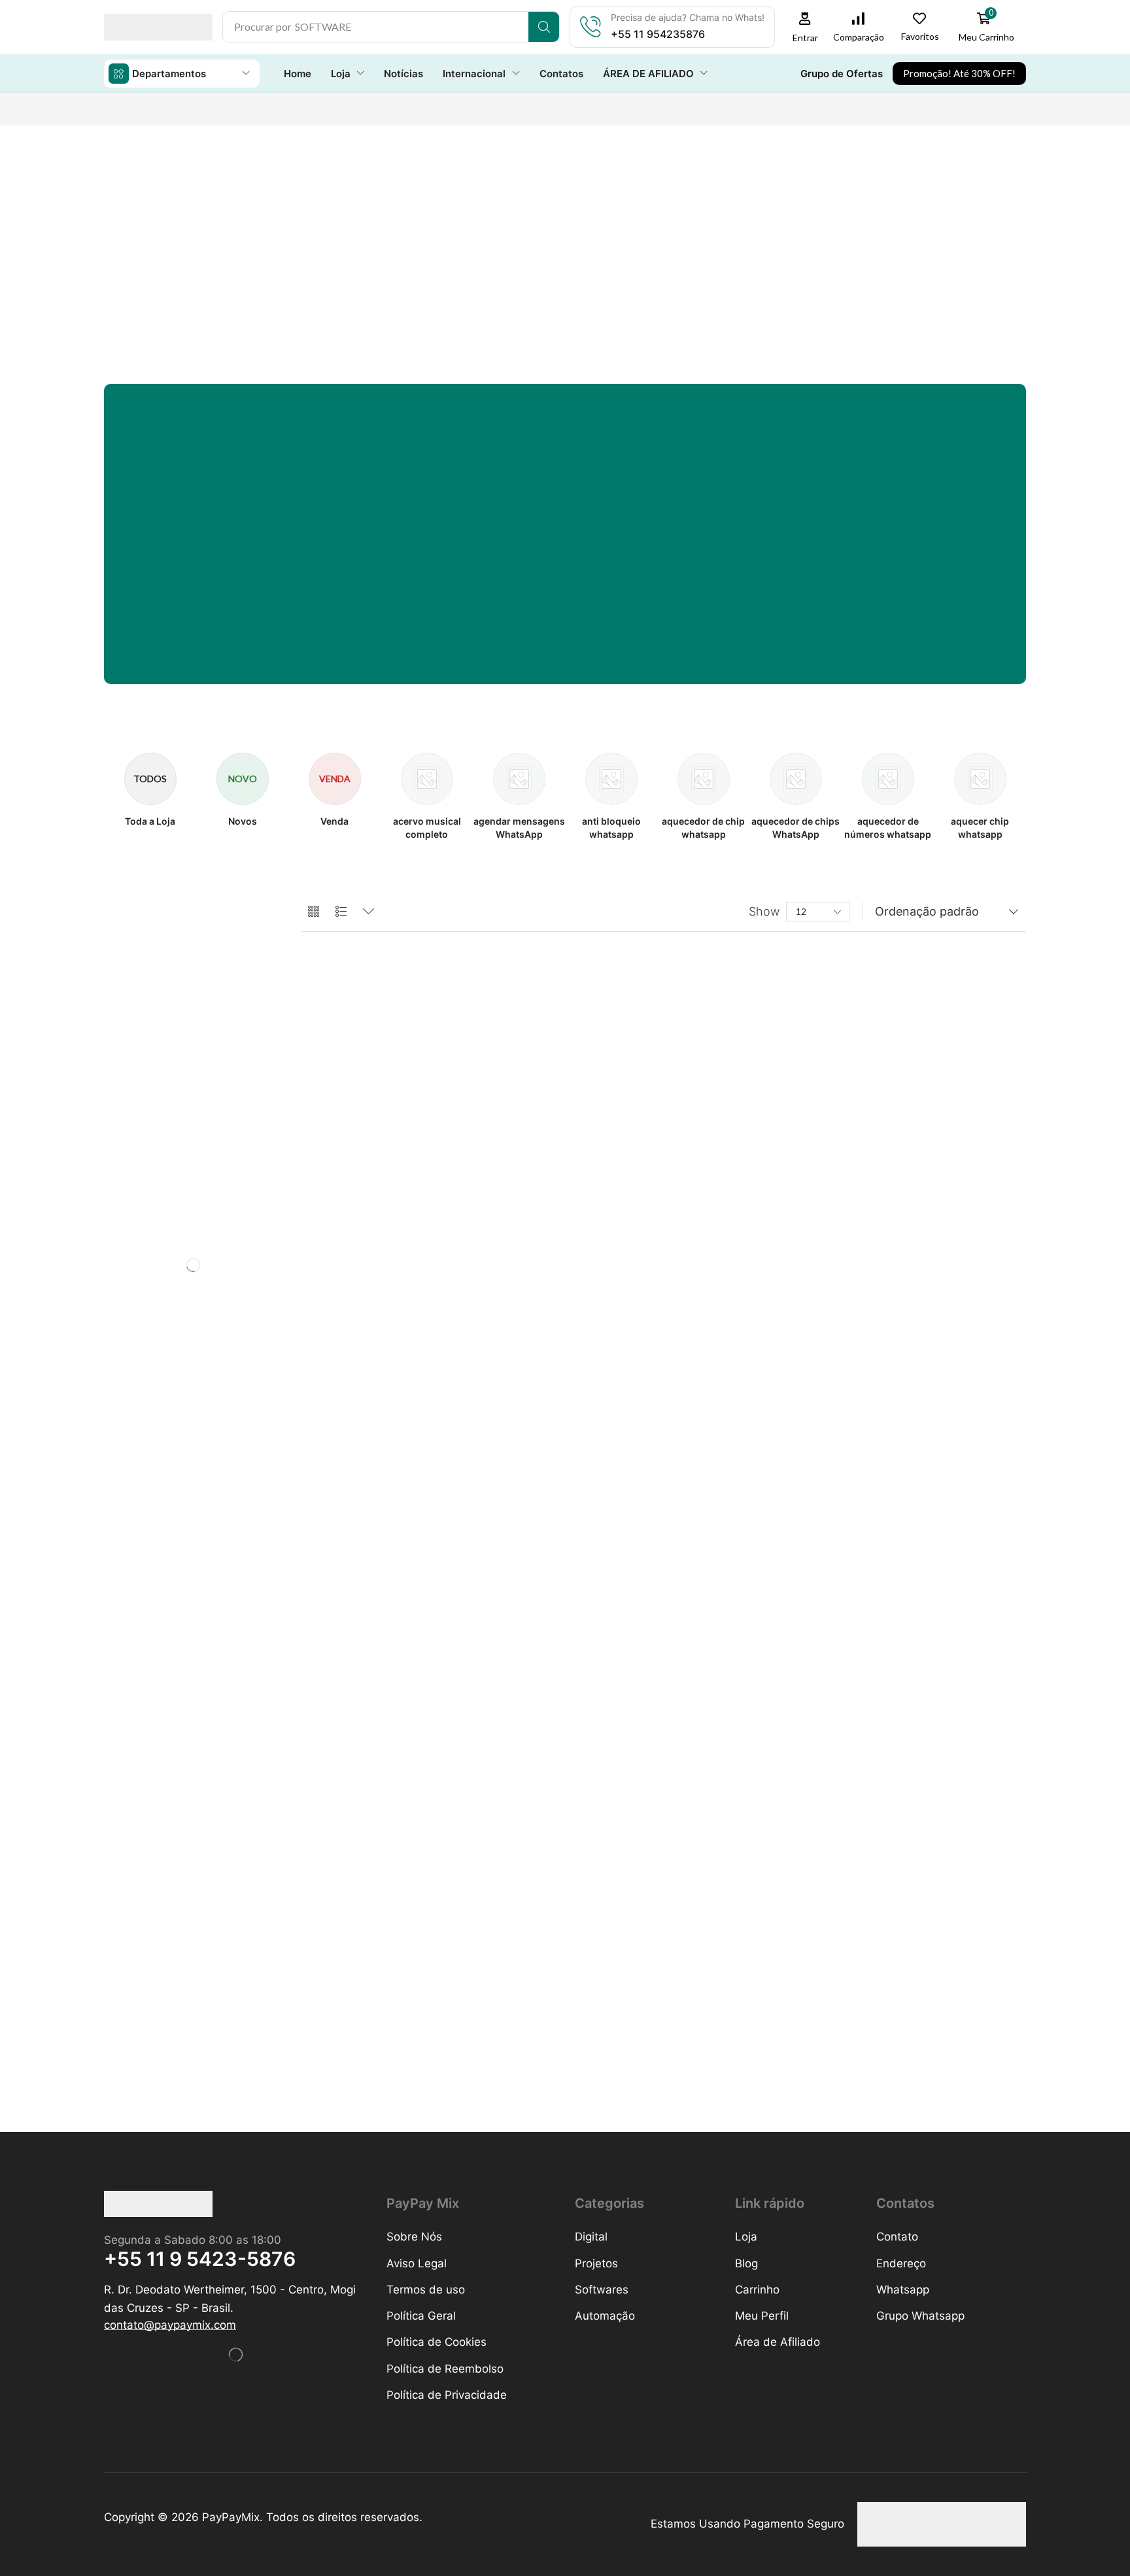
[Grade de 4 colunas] (314, 912)
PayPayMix (231, 2517)
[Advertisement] (565, 230)
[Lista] (341, 912)
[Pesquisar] (544, 27)
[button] (805, 27)
